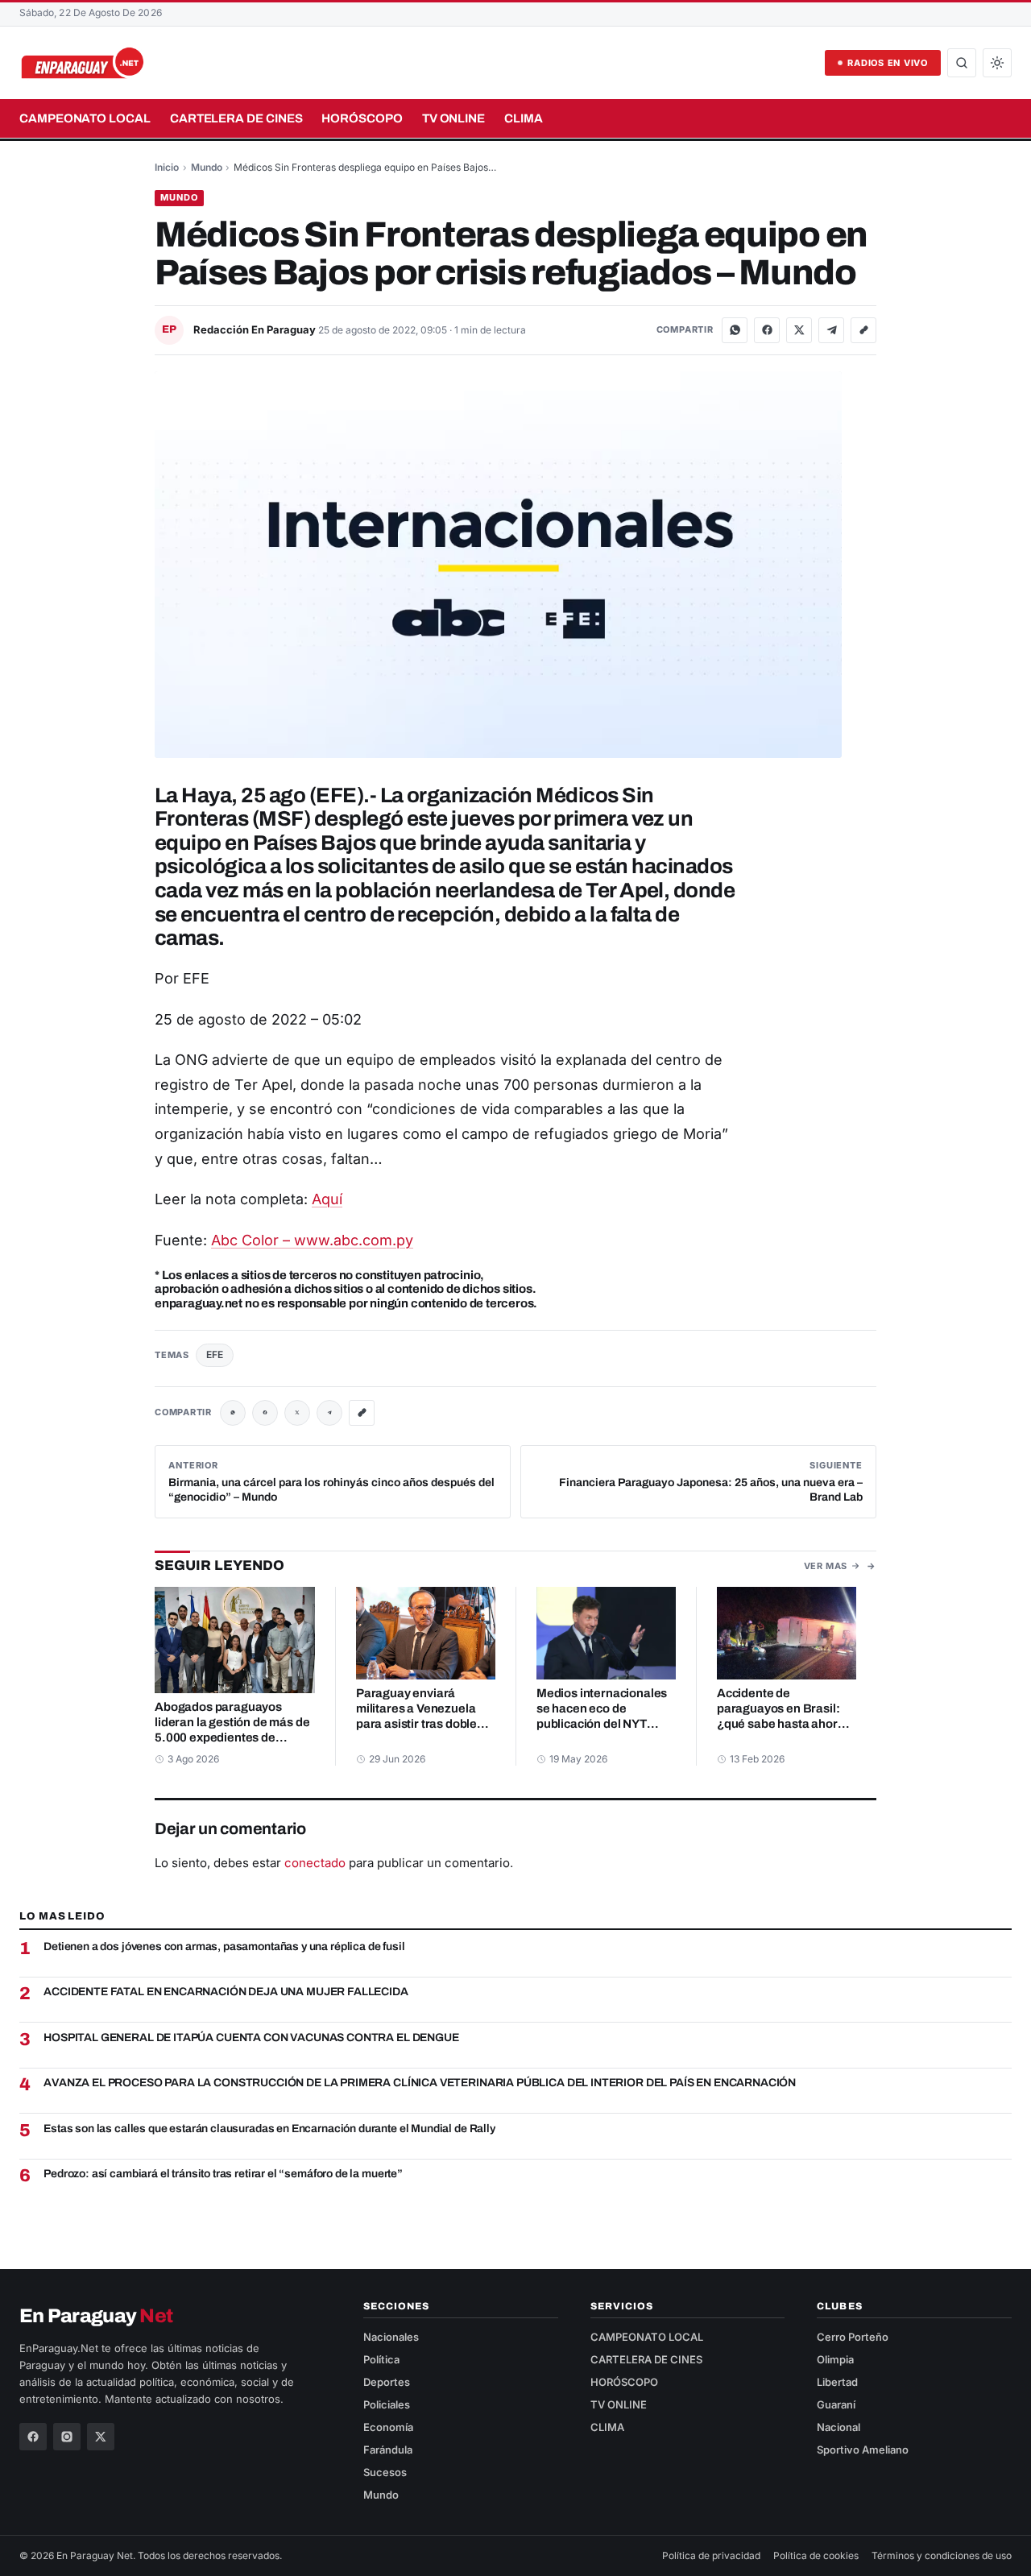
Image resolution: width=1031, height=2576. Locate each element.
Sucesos (385, 2472)
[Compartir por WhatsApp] (735, 330)
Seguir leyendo (219, 1565)
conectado (315, 1863)
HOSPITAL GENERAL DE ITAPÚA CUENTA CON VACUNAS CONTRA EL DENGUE (251, 2038)
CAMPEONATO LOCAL (85, 118)
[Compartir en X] (799, 330)
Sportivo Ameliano (863, 2450)
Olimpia (835, 2359)
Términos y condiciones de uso (942, 2555)
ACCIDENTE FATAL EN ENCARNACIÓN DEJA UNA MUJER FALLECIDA (226, 1992)
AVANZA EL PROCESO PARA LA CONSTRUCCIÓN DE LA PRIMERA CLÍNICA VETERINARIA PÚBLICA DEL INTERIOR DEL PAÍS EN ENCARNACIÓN (420, 2083)
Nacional (838, 2427)
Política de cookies (816, 2555)
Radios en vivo (888, 63)
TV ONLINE (453, 118)
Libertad (837, 2382)
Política (381, 2359)
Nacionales (391, 2337)
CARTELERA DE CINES (236, 118)
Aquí (327, 1199)
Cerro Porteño (853, 2337)
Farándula (388, 2450)
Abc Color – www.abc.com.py (312, 1240)
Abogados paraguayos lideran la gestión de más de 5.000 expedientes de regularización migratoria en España (234, 1737)
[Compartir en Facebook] (767, 330)
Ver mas (826, 1566)
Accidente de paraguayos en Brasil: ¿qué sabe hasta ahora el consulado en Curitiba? (781, 1724)
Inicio (167, 167)
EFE (215, 1354)
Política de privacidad (711, 2555)
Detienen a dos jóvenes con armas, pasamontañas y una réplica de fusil (224, 1946)
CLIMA (524, 118)
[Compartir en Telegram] (831, 330)
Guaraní (836, 2404)
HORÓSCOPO (362, 118)
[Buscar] (962, 63)
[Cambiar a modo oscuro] (997, 63)
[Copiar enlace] (863, 330)
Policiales (387, 2404)
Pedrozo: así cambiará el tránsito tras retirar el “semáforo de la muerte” (223, 2174)
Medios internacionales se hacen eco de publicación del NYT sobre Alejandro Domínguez (602, 1724)
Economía (388, 2427)
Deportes (387, 2382)
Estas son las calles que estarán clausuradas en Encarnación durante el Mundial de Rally (269, 2129)
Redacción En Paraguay (256, 329)
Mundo (207, 167)
